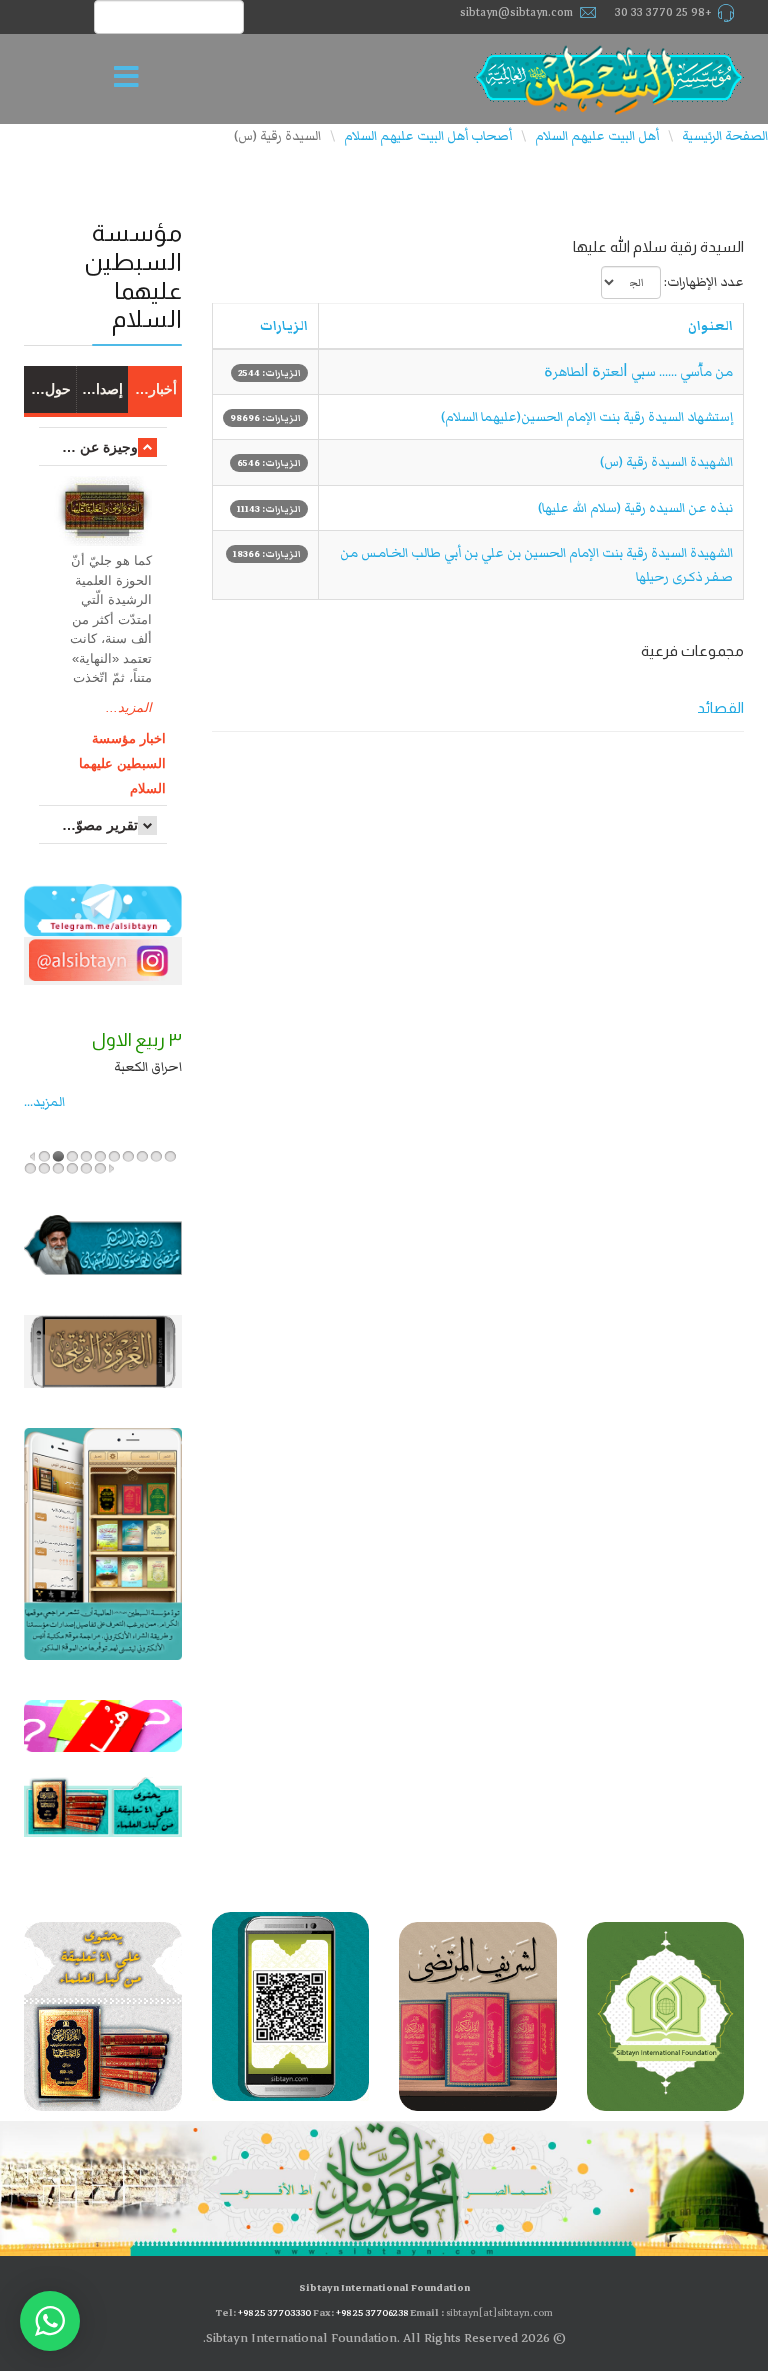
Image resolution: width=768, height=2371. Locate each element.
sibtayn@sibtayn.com (516, 12)
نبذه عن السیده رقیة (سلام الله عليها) (635, 508)
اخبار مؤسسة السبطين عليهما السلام (122, 763)
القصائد (720, 707)
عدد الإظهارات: (704, 282)
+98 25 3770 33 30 (663, 12)
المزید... (44, 1102)
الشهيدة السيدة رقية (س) (666, 462)
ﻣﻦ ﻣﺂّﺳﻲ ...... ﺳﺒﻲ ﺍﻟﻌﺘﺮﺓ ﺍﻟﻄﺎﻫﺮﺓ (638, 372)
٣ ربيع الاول (137, 1040)
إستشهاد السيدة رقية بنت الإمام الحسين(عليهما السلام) (587, 417)
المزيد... (129, 707)
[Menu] (132, 79)
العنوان (710, 326)
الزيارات (284, 326)
